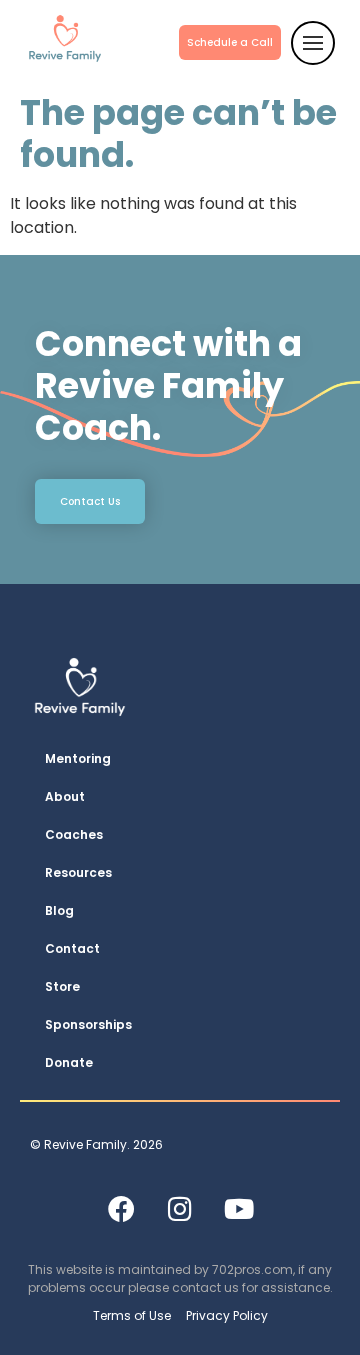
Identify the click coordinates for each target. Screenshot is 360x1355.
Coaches (74, 834)
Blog (59, 910)
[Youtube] (239, 1208)
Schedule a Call (230, 42)
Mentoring (78, 758)
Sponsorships (88, 1024)
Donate (69, 1062)
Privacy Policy (227, 1315)
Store (62, 986)
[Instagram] (180, 1208)
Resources (78, 872)
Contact (72, 948)
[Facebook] (121, 1208)
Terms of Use (132, 1315)
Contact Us (90, 501)
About (65, 796)
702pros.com (252, 1269)
